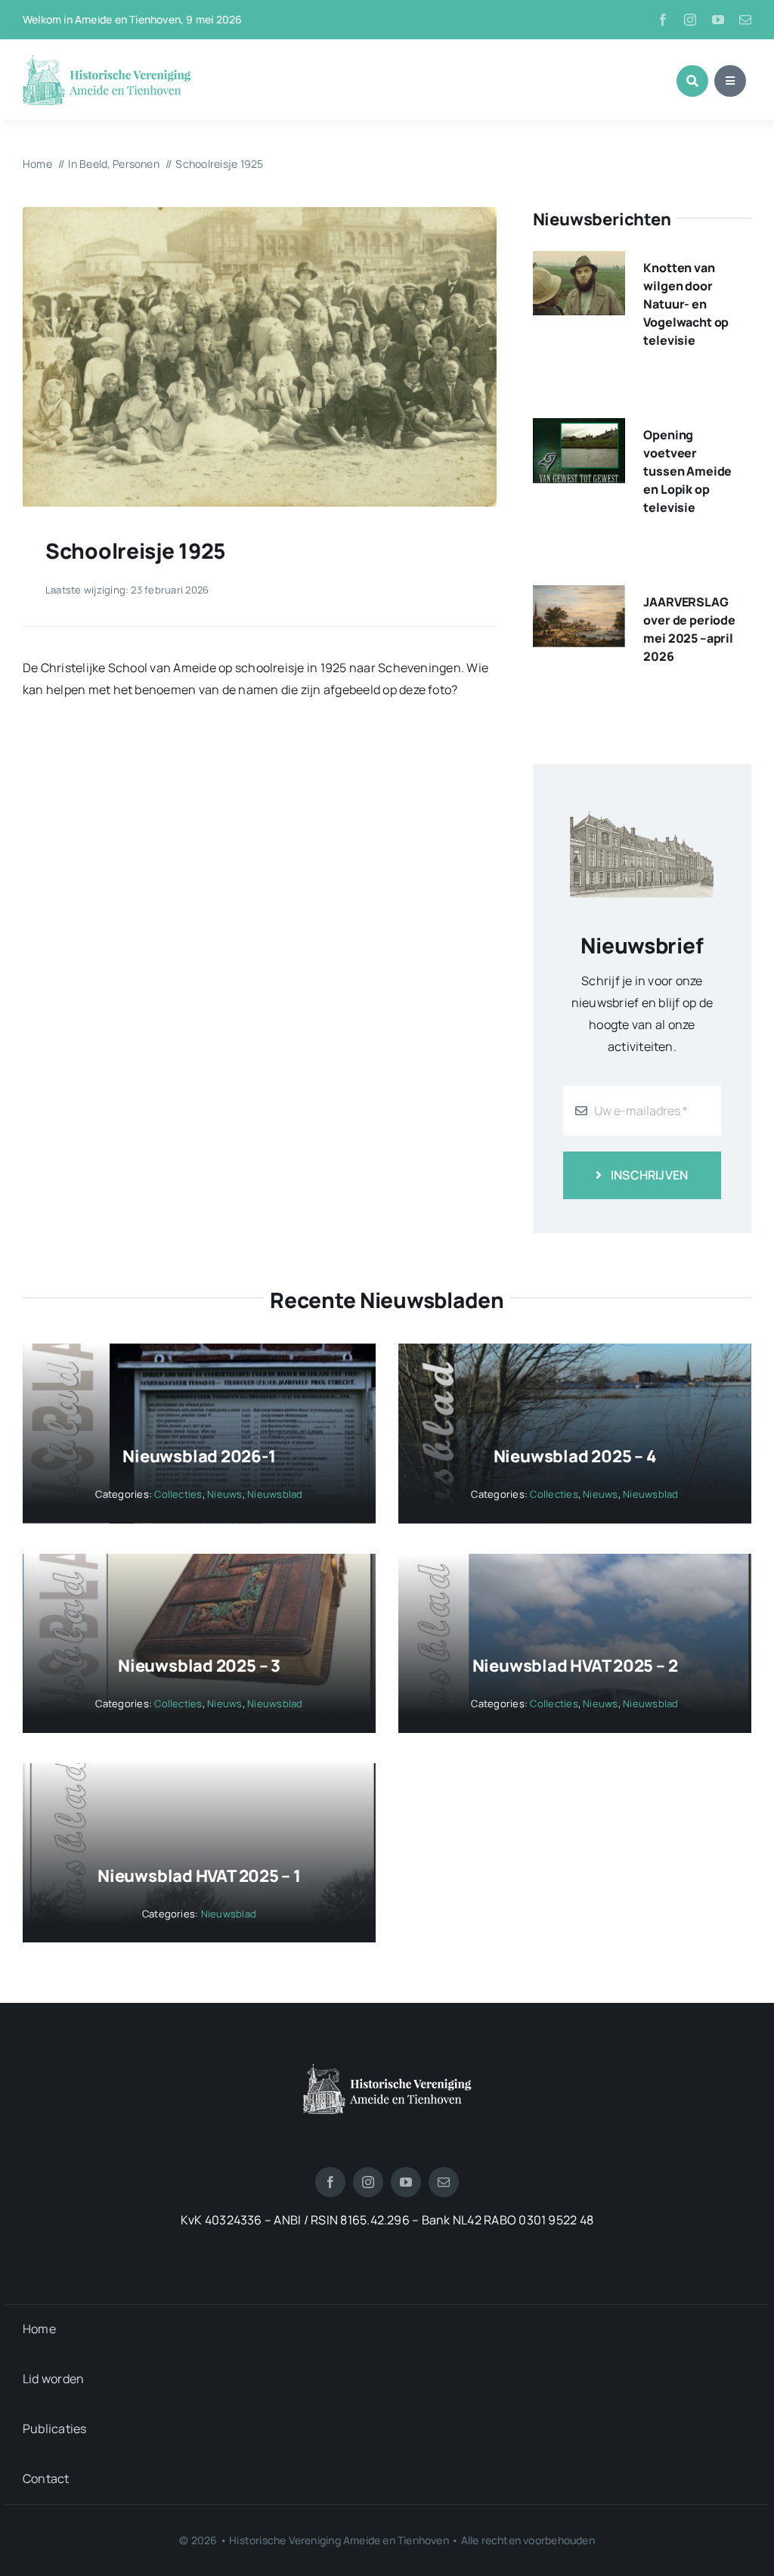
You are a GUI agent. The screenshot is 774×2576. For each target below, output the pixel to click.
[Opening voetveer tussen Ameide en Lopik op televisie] (579, 429)
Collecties (178, 1494)
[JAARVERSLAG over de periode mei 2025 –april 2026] (579, 596)
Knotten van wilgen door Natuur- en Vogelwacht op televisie (686, 304)
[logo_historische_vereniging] (107, 60)
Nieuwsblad (275, 1494)
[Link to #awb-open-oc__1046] (692, 81)
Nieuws (224, 1494)
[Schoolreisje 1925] (260, 213)
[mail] (745, 20)
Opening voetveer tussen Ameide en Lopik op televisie (687, 471)
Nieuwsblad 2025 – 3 (199, 1666)
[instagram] (690, 20)
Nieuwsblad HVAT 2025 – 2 (575, 1666)
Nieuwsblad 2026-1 (199, 1456)
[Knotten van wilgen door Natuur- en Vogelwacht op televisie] (579, 262)
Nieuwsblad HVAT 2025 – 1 (199, 1876)
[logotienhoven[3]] (387, 2069)
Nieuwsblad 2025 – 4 (575, 1456)
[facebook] (663, 20)
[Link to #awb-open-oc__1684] (730, 81)
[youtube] (718, 20)
